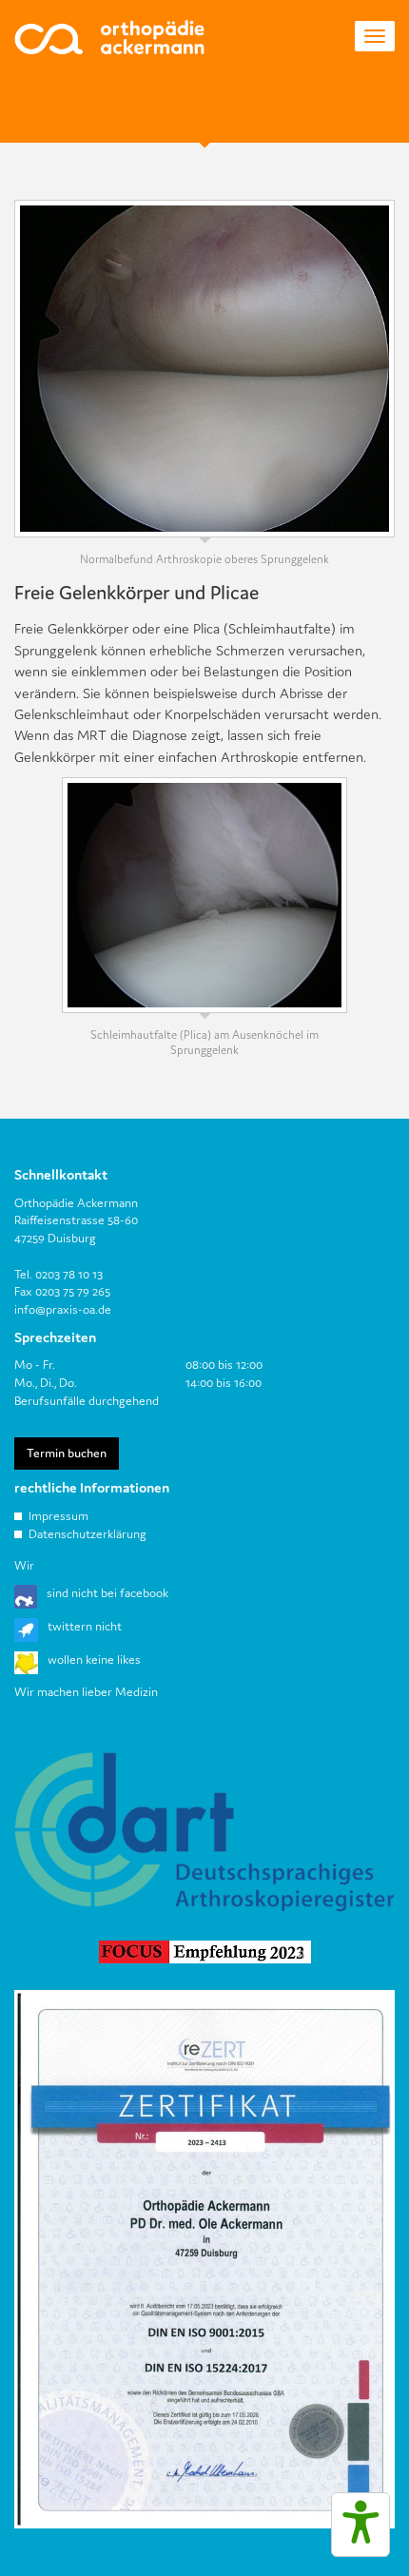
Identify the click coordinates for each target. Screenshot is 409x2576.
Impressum (58, 1516)
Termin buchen (67, 1453)
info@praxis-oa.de (63, 1309)
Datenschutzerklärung (88, 1534)
